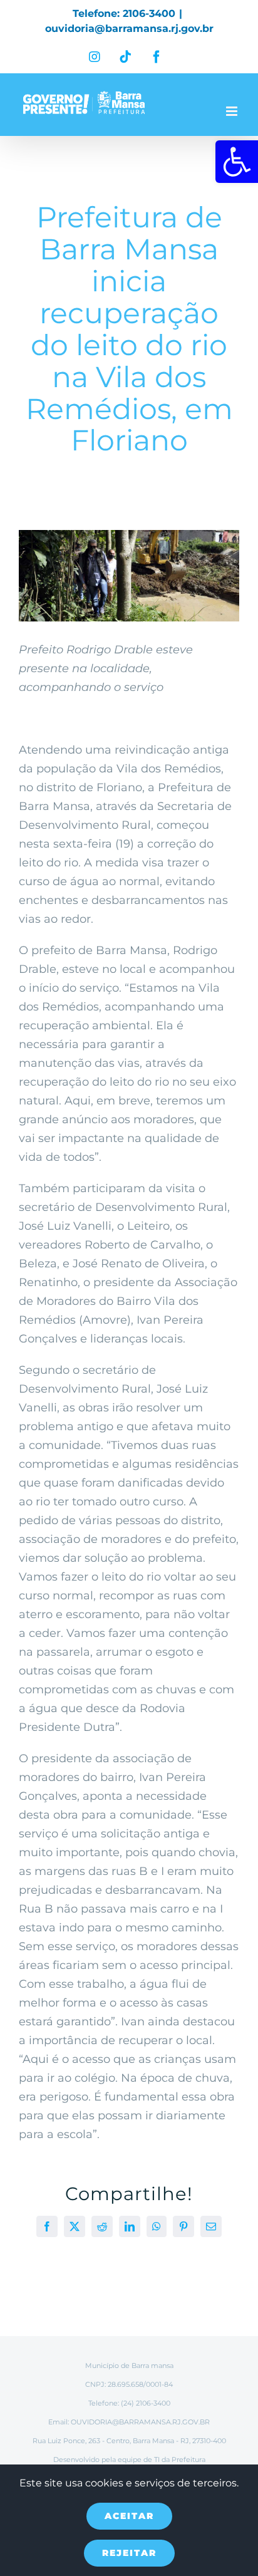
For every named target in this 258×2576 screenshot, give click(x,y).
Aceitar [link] (129, 2516)
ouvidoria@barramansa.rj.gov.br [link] (129, 29)
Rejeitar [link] (129, 2553)
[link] (237, 162)
